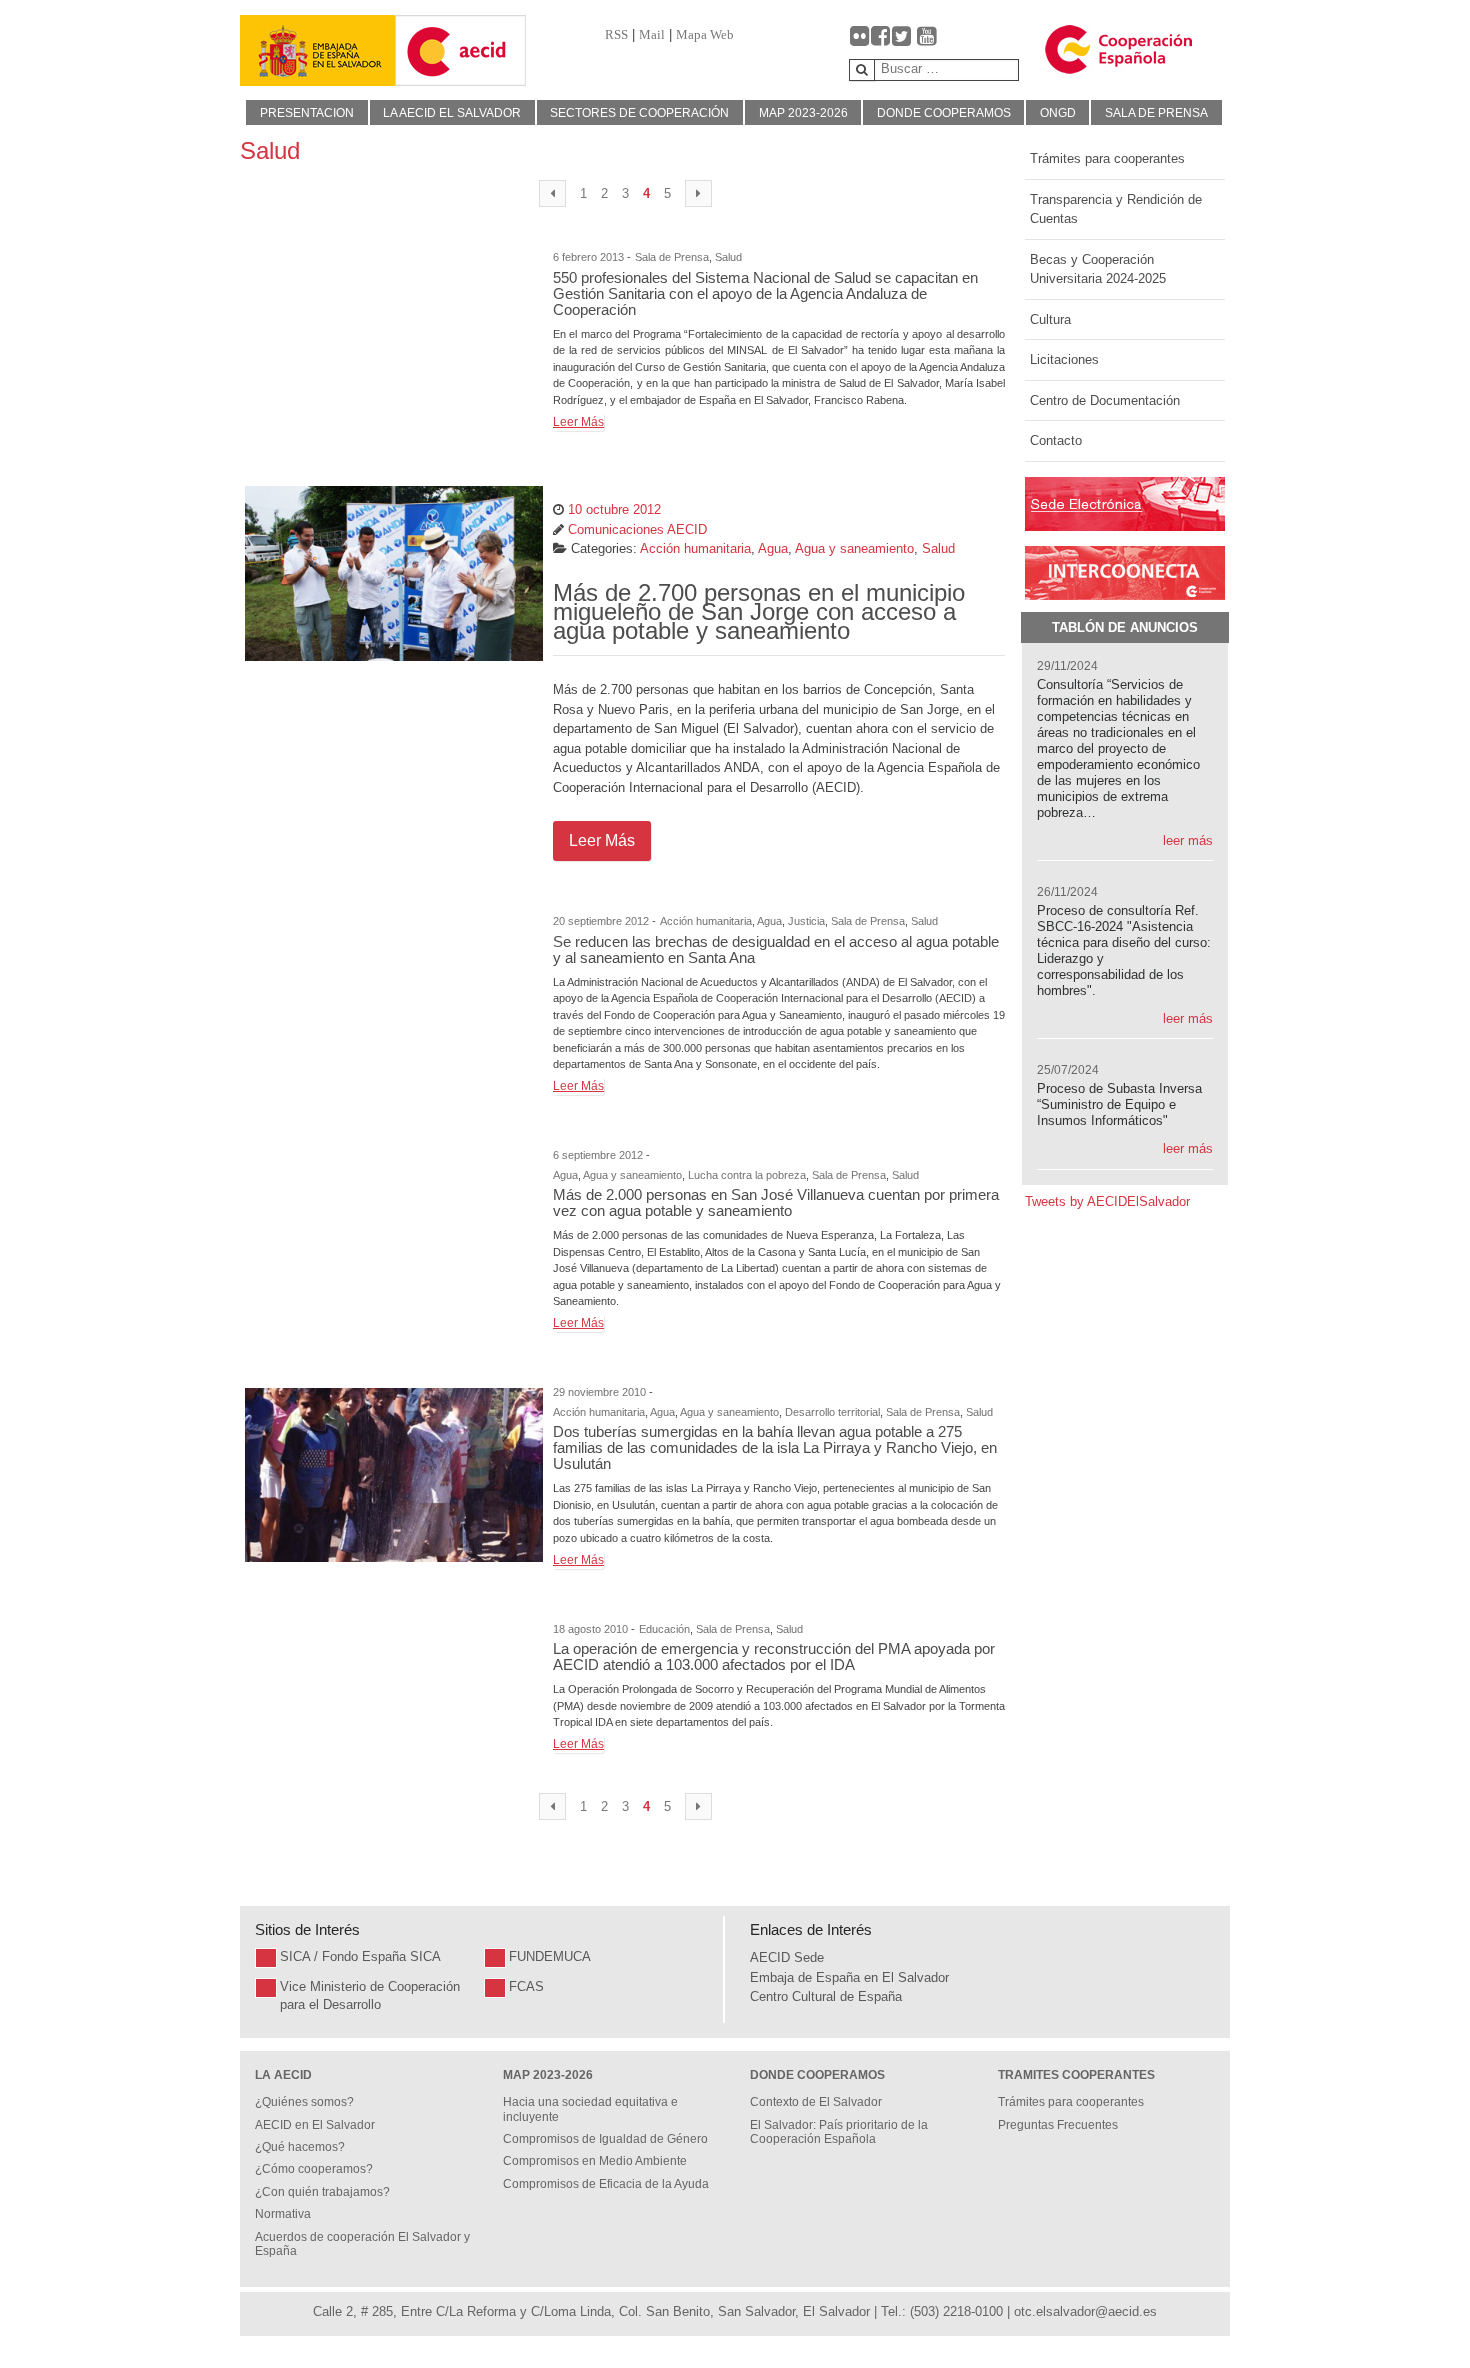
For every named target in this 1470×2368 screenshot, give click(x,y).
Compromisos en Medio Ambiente (595, 2161)
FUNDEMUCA (550, 1956)
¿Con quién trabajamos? (322, 2192)
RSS (616, 34)
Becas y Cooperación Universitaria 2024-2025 (1098, 269)
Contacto (1056, 440)
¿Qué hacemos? (300, 2147)
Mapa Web (705, 34)
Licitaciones (1064, 359)
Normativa (283, 2214)
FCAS (526, 1986)
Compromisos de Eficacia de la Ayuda (606, 2184)
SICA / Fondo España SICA (360, 1956)
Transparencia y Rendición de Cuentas (1116, 209)
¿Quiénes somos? (304, 2102)
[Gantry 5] (318, 50)
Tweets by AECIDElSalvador (1107, 1201)
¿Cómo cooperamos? (314, 2169)
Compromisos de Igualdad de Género (605, 2139)
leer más (1188, 840)
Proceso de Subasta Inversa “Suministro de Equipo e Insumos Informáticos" (1119, 1104)
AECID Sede (787, 1957)
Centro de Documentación (1105, 400)
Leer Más (578, 422)
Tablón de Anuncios (1125, 627)
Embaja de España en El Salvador (849, 1977)
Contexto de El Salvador (816, 2102)
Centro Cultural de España (826, 1996)
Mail (652, 34)
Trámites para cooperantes (1107, 158)
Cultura (1050, 319)
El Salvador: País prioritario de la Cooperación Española (839, 2132)
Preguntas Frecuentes (1058, 2125)
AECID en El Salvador (315, 2125)
